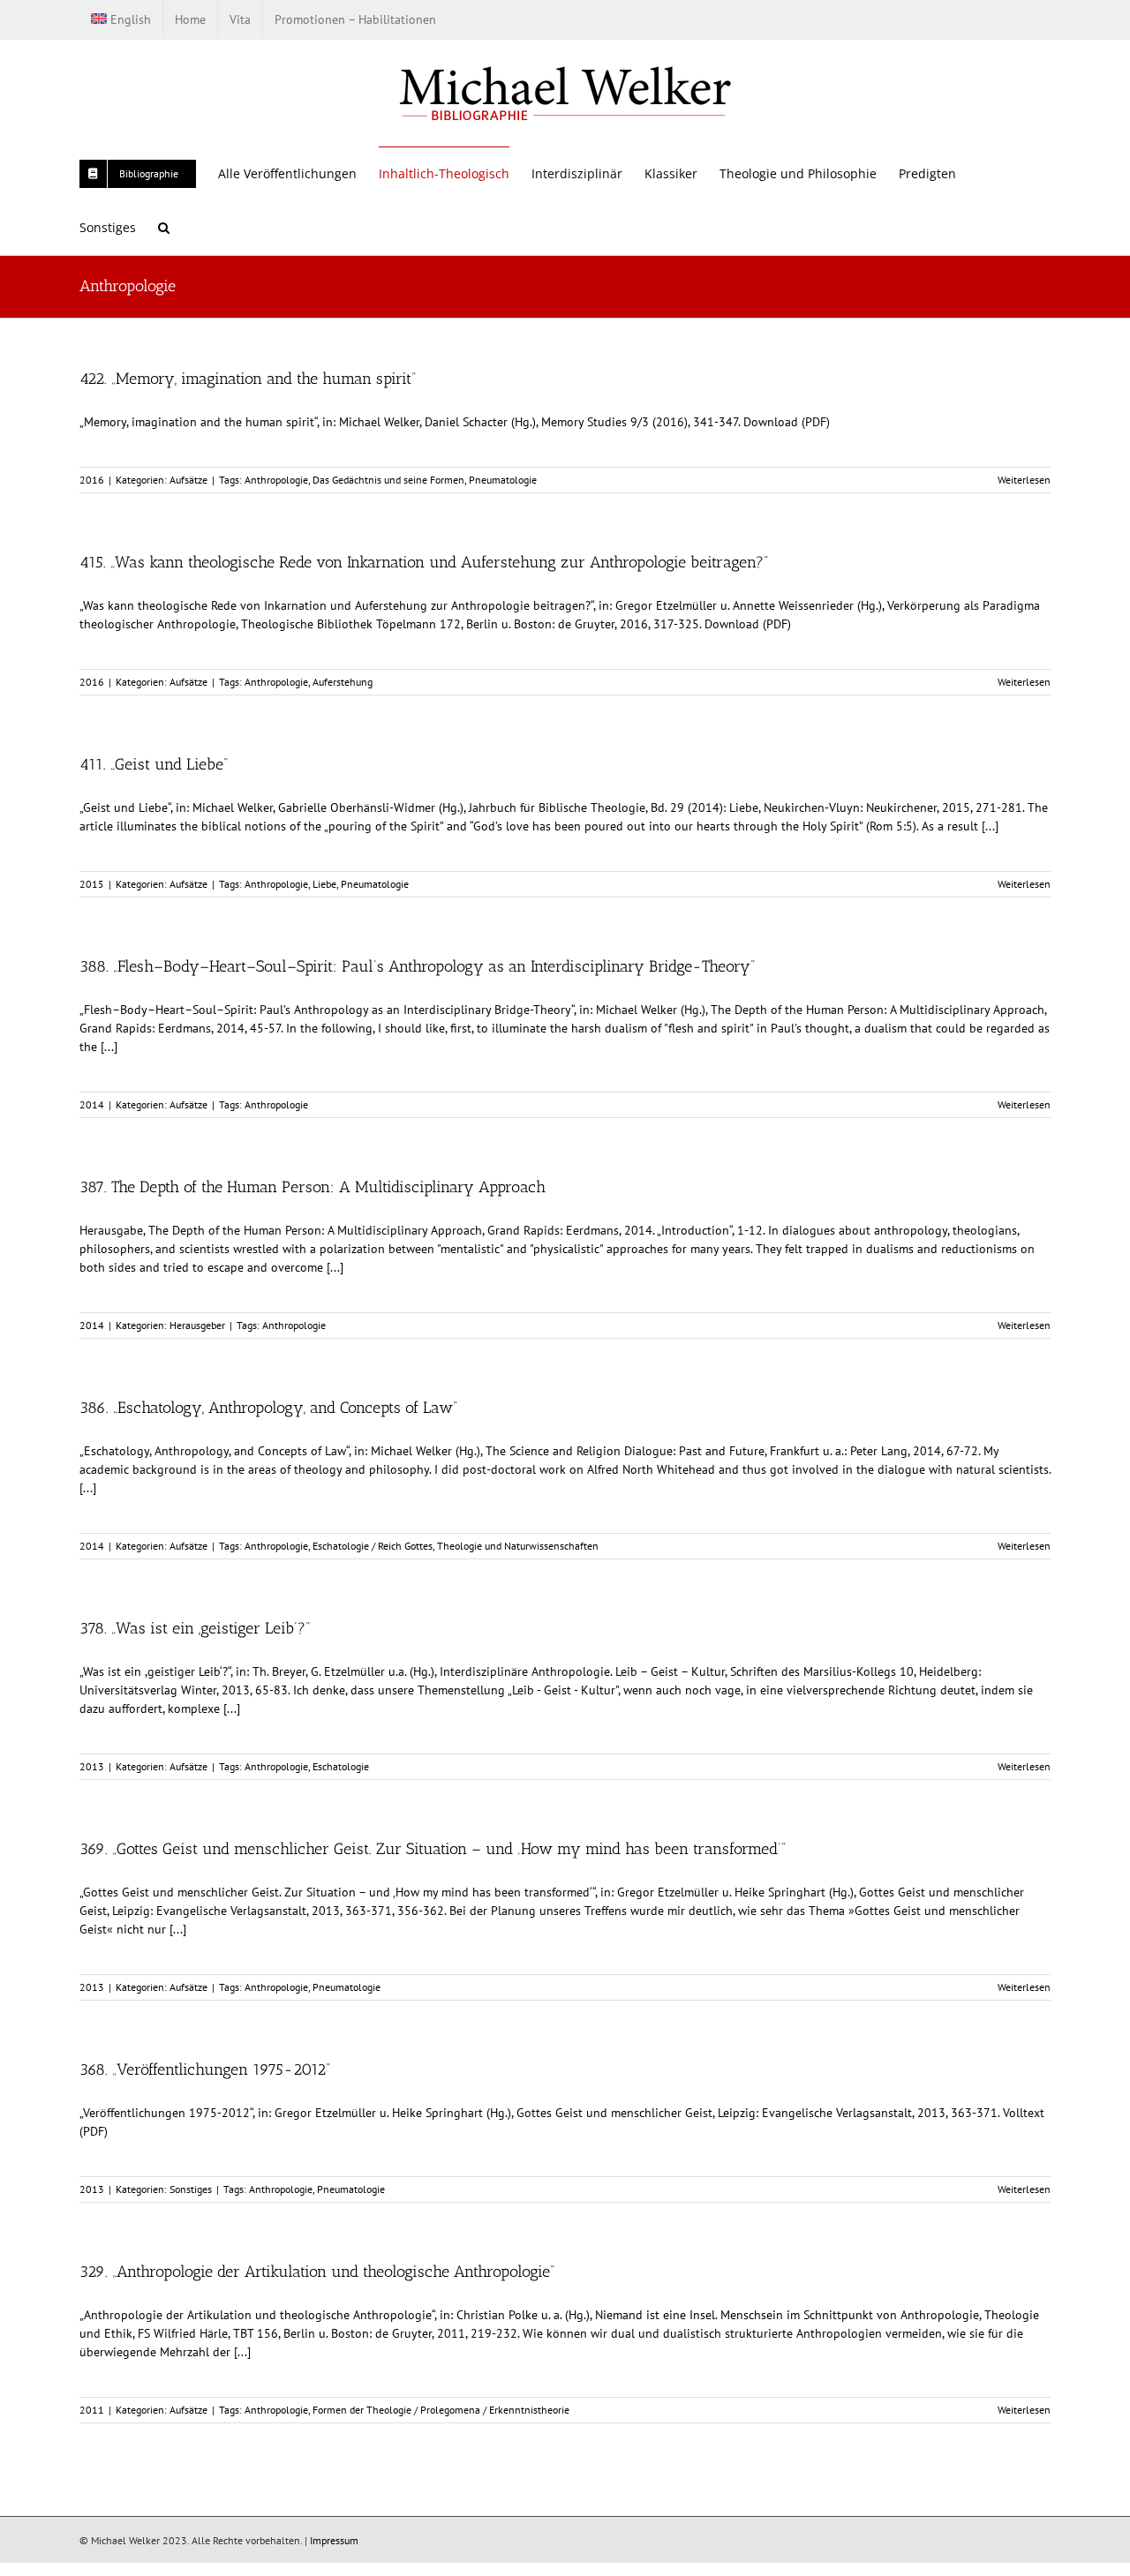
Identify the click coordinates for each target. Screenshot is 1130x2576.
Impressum (334, 2540)
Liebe (324, 884)
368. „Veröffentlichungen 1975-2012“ (205, 2069)
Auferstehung (343, 682)
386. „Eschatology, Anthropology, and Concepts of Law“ (268, 1408)
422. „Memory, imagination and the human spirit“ (248, 379)
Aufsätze (188, 480)
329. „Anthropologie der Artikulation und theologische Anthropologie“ (317, 2272)
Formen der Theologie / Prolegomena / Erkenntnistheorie (441, 2410)
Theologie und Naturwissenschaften (518, 1546)
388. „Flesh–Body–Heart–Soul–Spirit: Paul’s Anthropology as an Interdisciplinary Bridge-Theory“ (417, 966)
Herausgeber (197, 1325)
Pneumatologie (503, 480)
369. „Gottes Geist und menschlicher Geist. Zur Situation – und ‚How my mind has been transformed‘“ (433, 1849)
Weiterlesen (1024, 480)
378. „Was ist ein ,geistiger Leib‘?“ (195, 1628)
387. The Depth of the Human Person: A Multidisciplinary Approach (313, 1187)
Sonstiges (191, 2189)
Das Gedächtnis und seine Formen (388, 480)
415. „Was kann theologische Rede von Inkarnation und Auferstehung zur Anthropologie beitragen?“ (424, 562)
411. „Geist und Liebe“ (154, 764)
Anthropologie (276, 480)
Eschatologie (341, 1766)
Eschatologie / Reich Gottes (373, 1546)
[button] (164, 227)
